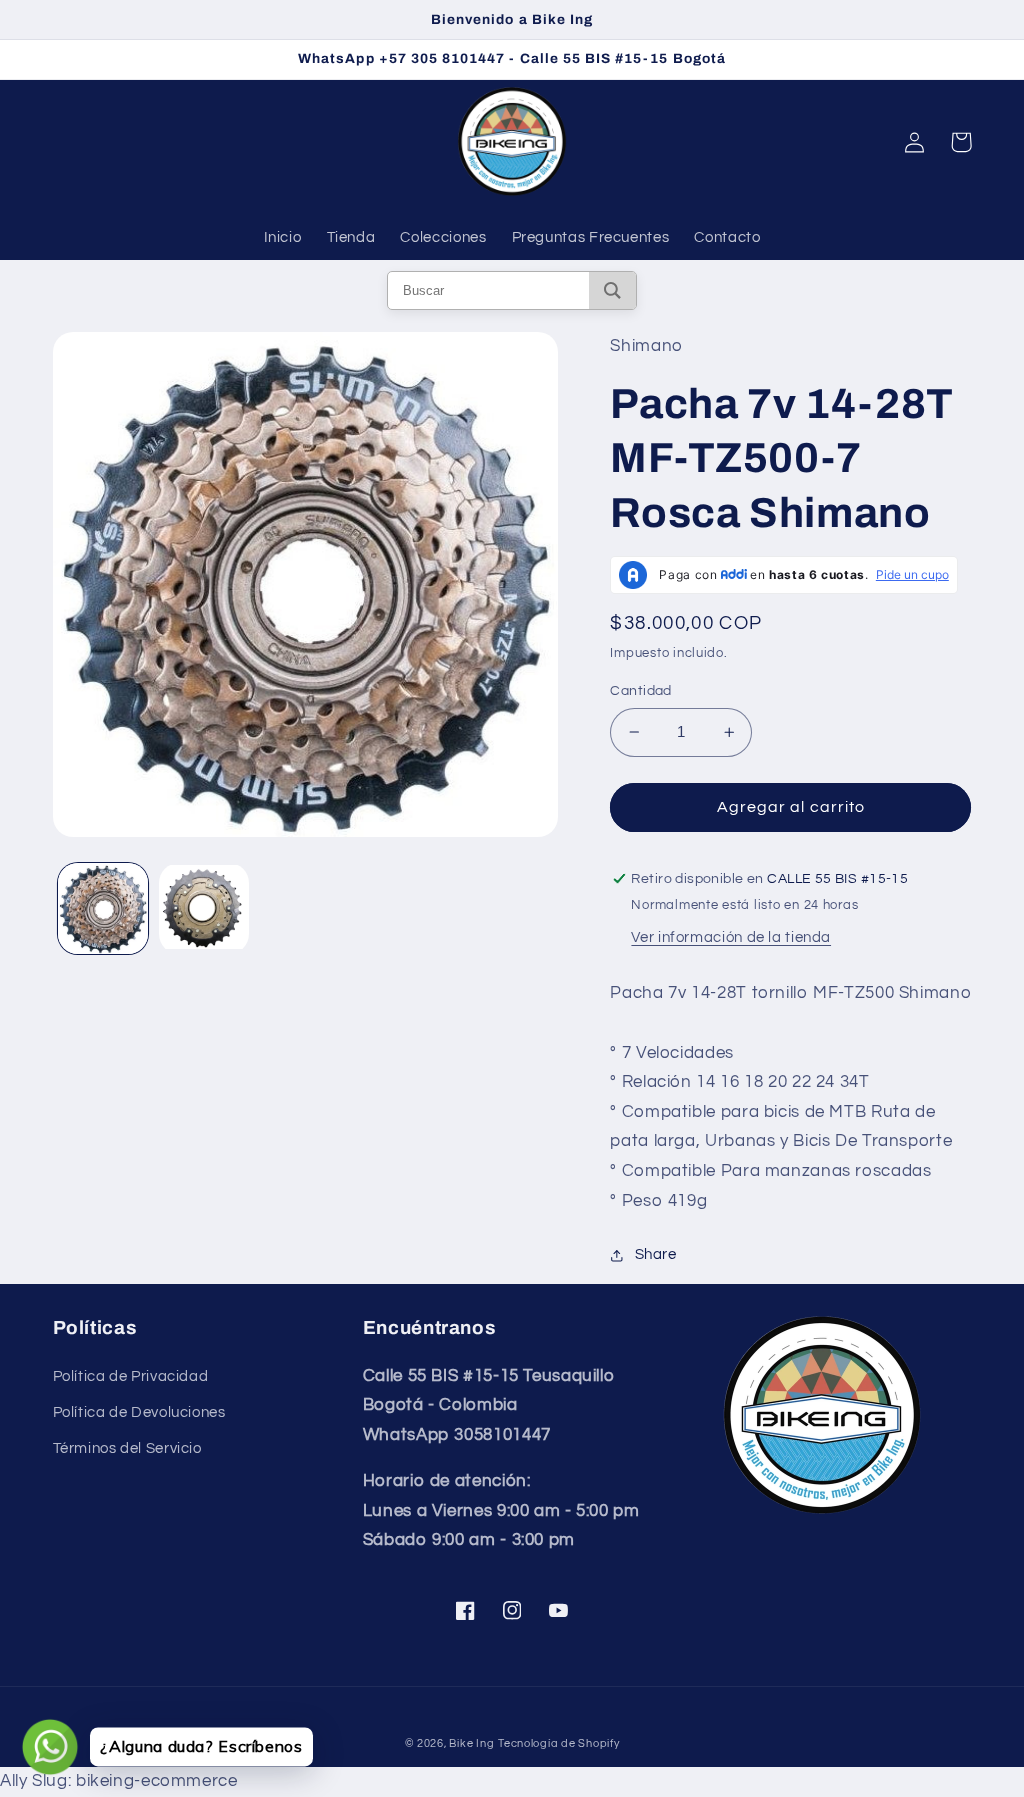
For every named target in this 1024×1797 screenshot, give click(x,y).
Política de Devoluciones (139, 1412)
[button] (961, 142)
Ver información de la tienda (731, 937)
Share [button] (655, 1254)
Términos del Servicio (127, 1448)
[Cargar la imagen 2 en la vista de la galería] (204, 908)
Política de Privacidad (131, 1376)
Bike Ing (471, 1743)
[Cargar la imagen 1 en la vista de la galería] (103, 908)
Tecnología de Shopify (558, 1743)
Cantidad (640, 691)
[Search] (612, 290)
